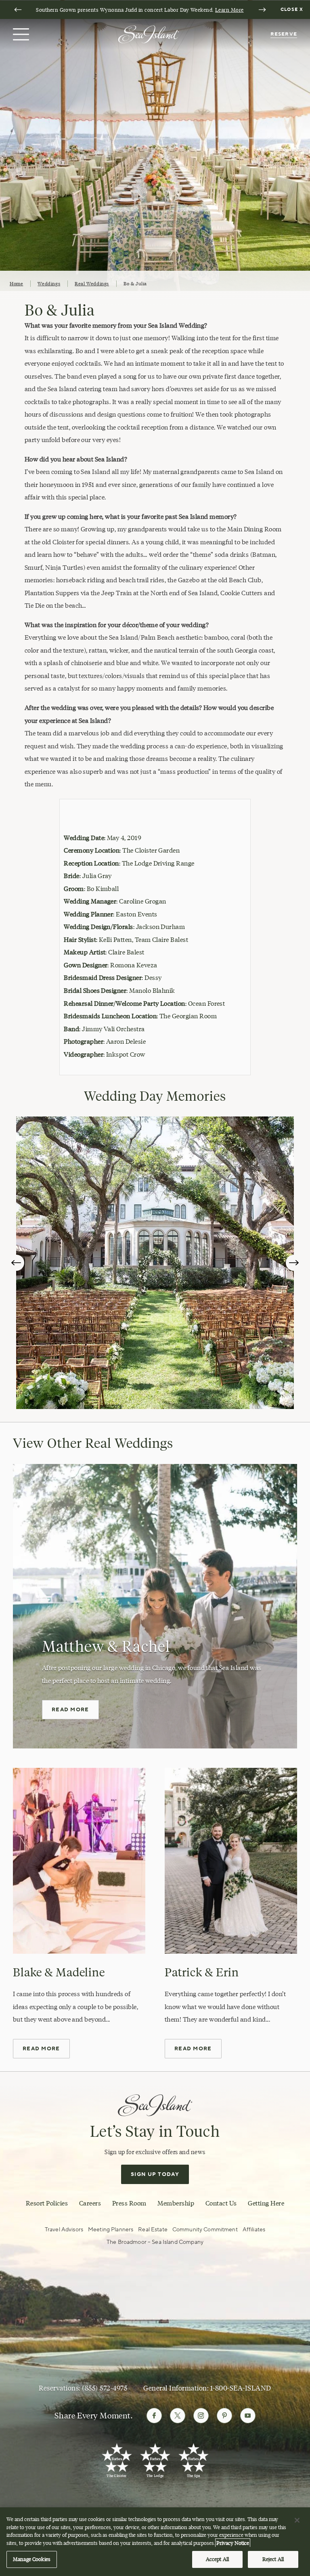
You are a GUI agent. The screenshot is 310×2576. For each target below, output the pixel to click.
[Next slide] (262, 10)
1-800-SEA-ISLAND (241, 2388)
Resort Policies (47, 2203)
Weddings (49, 283)
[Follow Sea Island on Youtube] (248, 2416)
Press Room (129, 2203)
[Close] (297, 2520)
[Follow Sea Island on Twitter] (178, 2416)
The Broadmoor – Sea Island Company (155, 2242)
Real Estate (153, 2230)
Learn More (229, 10)
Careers (90, 2203)
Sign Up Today (155, 2174)
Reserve (284, 34)
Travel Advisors (64, 2230)
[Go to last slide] (18, 10)
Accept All (217, 2559)
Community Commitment (205, 2230)
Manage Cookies (32, 2559)
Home (16, 283)
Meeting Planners (111, 2230)
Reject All (273, 2559)
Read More (70, 1710)
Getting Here (266, 2203)
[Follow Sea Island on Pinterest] (224, 2416)
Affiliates (254, 2230)
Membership (176, 2203)
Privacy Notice (233, 2543)
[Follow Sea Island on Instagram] (201, 2416)
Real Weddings (92, 283)
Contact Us (221, 2203)
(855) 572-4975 (105, 2388)
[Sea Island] (149, 34)
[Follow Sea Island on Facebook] (154, 2416)
